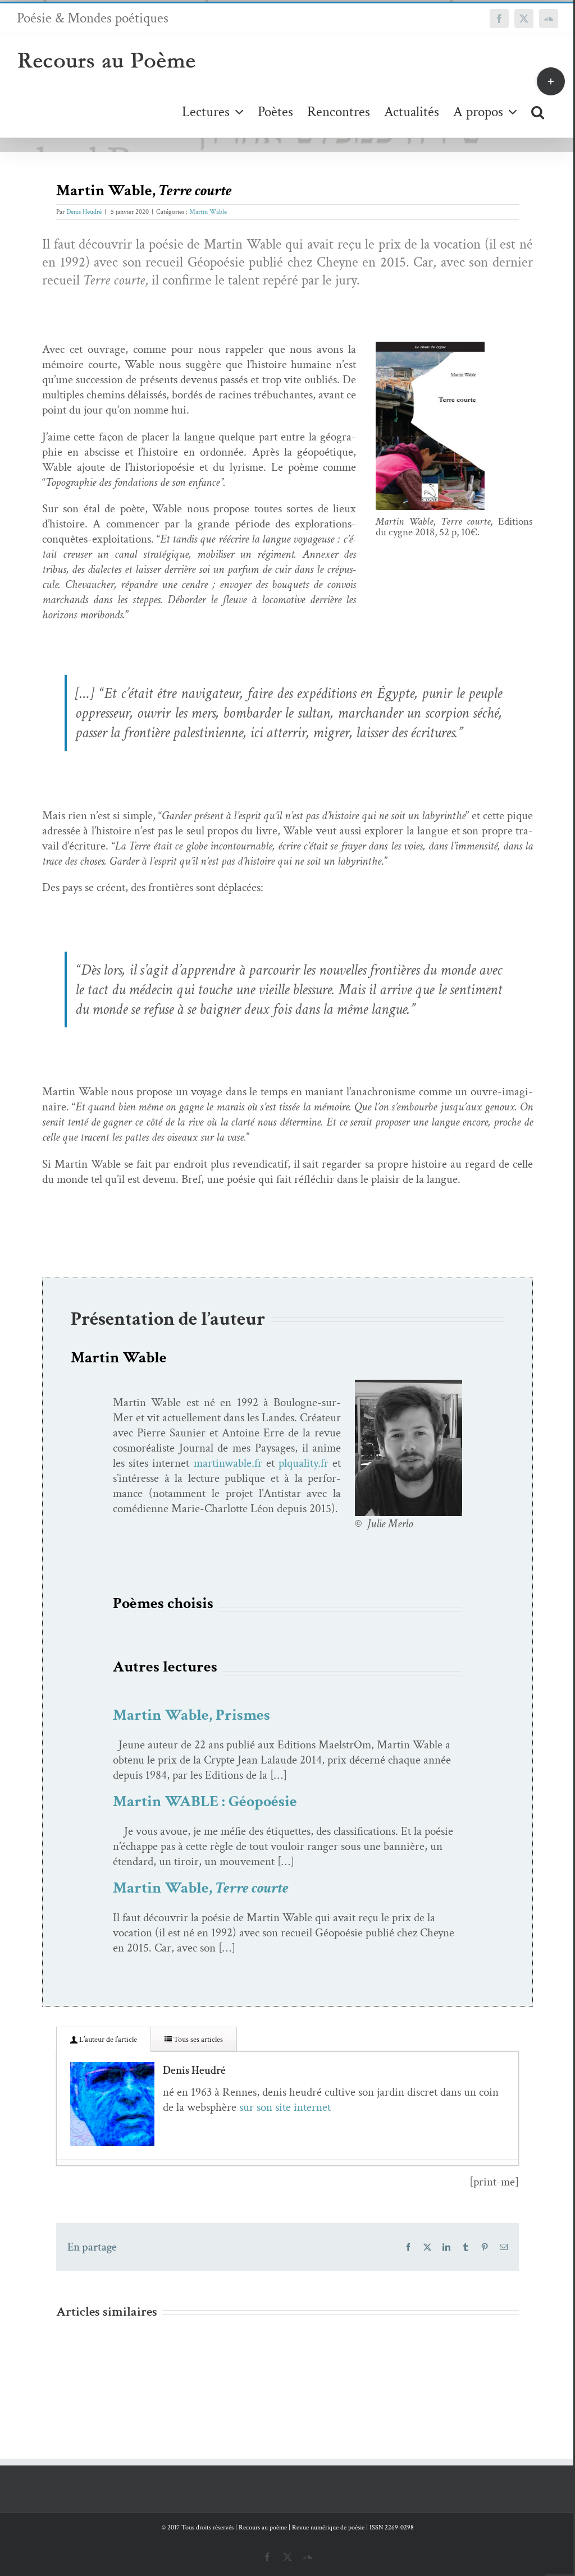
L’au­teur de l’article (107, 2040)
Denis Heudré (84, 212)
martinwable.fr (228, 1463)
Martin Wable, (201, 1888)
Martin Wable (208, 212)
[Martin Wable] (409, 1385)
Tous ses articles (197, 2040)
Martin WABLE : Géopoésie (205, 1801)
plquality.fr (304, 1463)
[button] (538, 111)
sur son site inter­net (285, 2107)
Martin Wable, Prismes (191, 1715)
